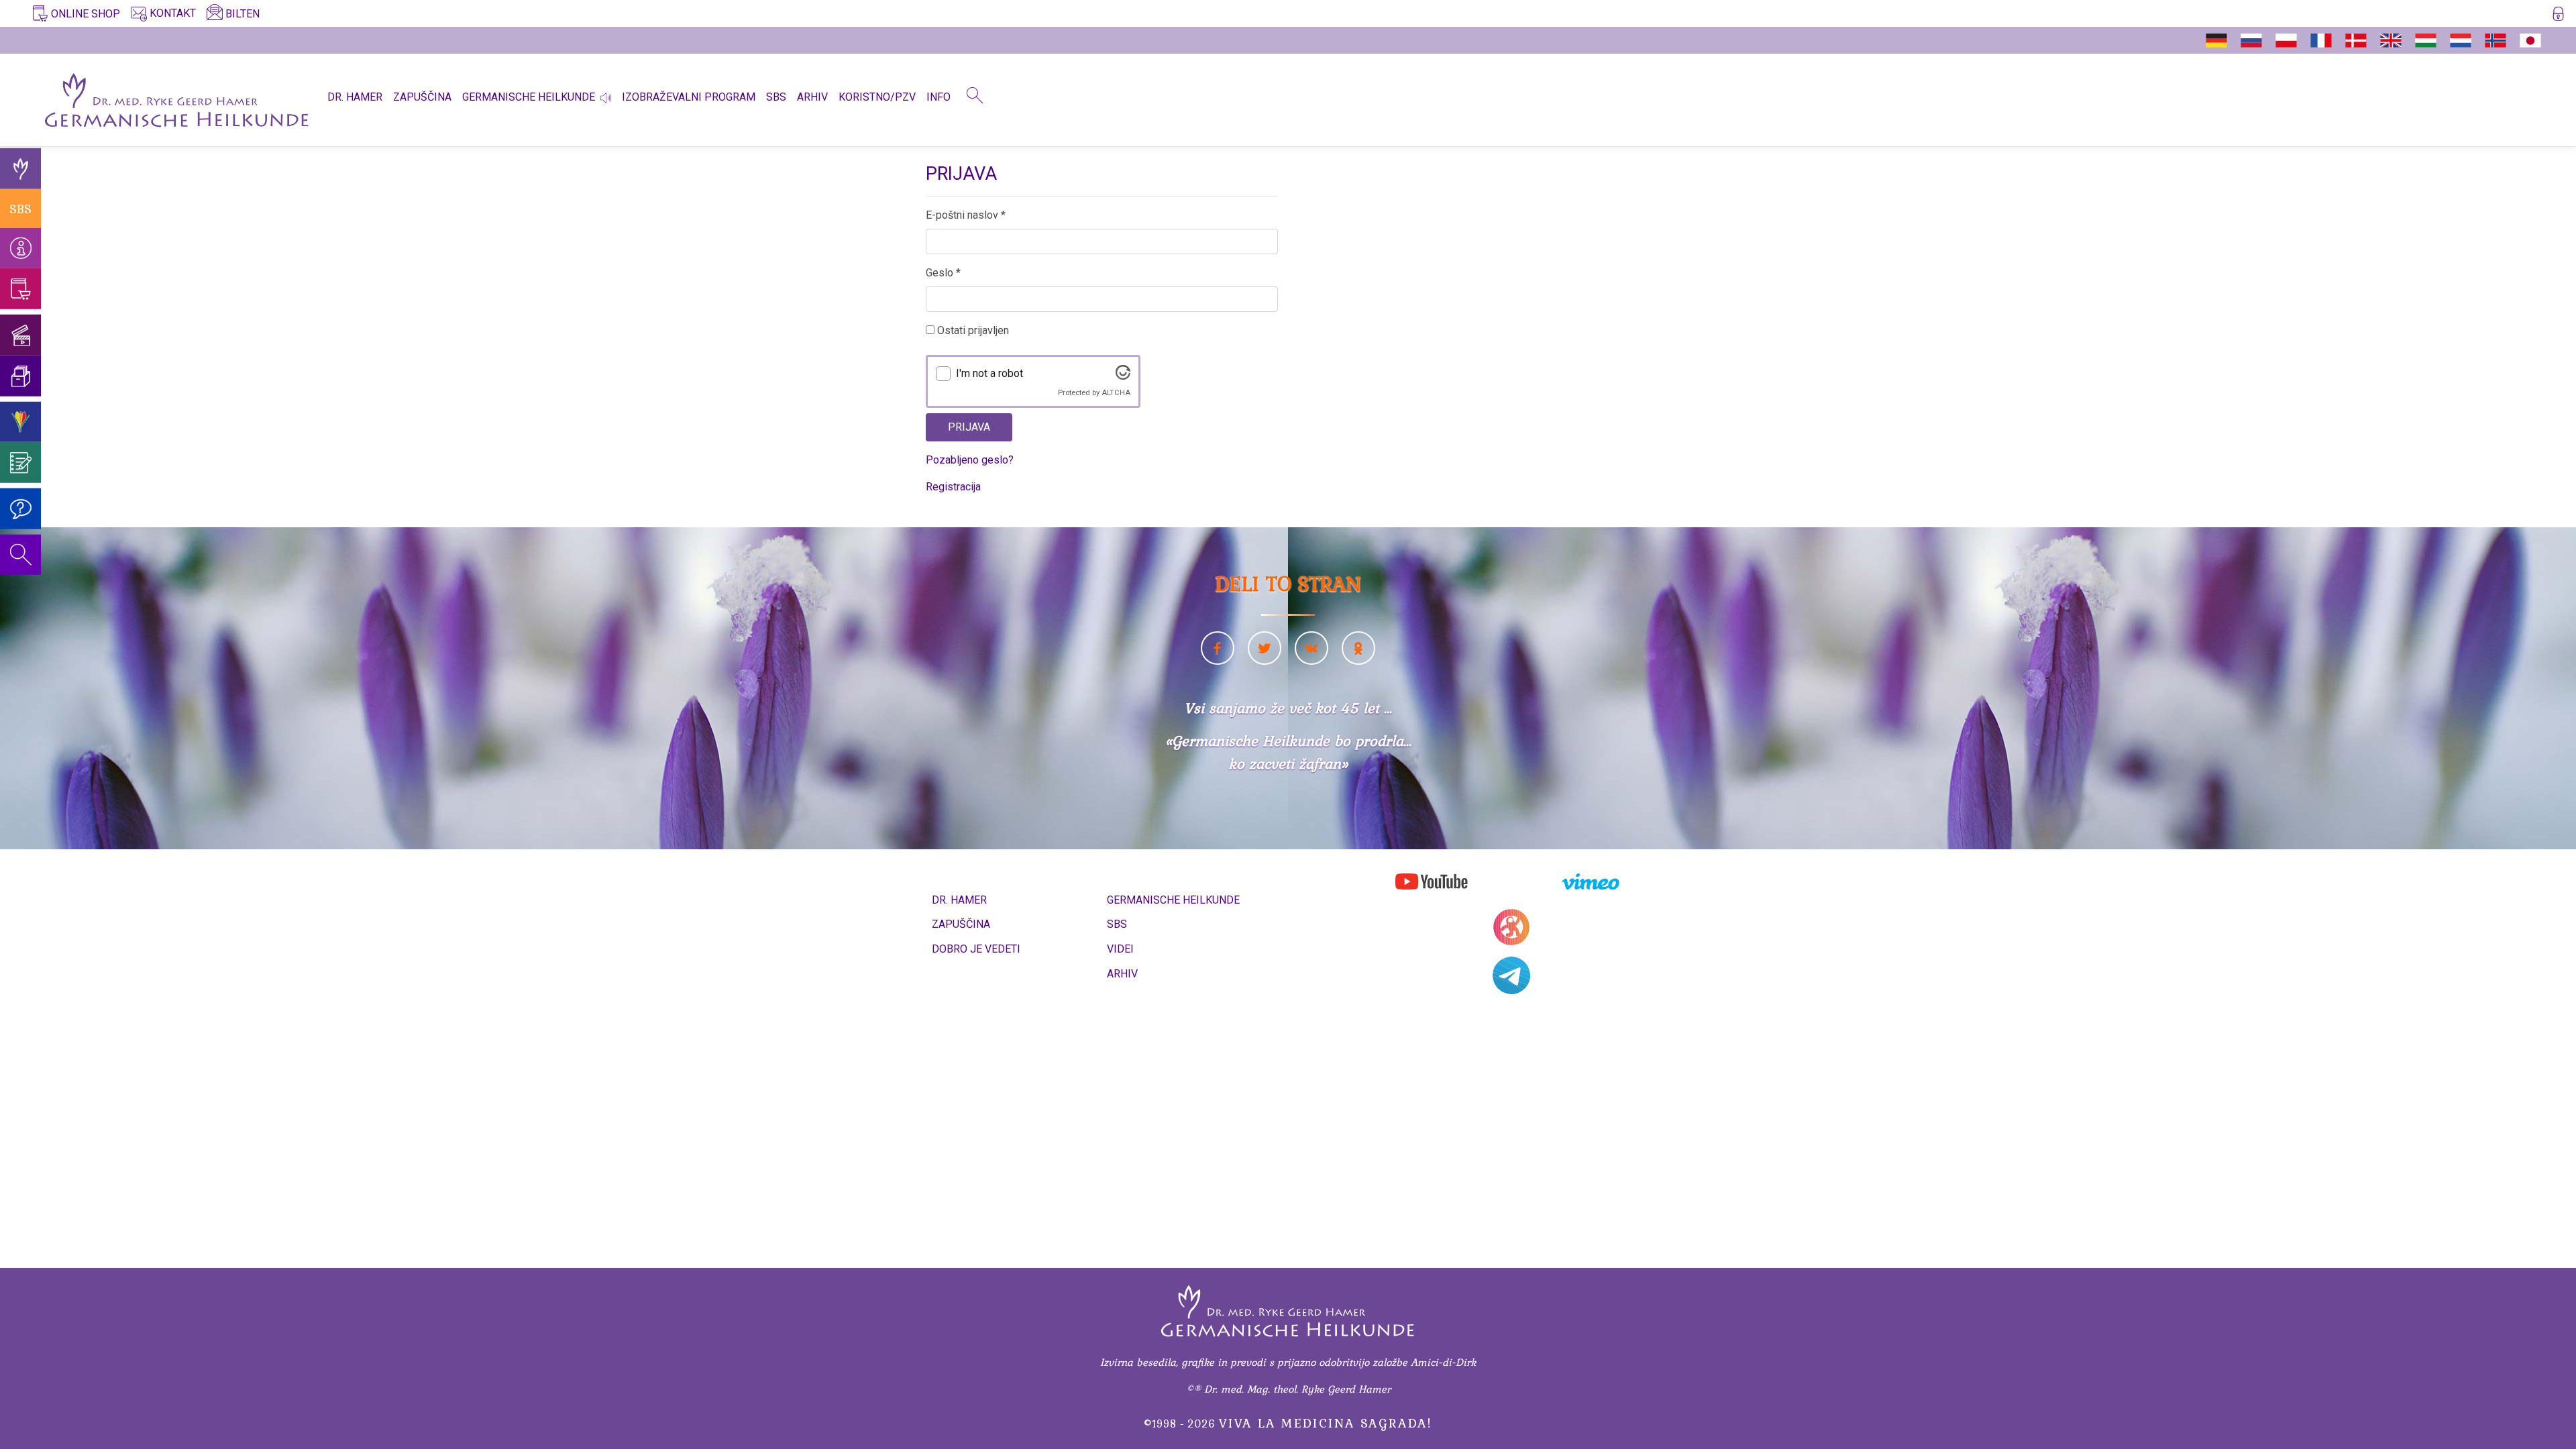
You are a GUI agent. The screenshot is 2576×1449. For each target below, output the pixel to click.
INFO (938, 97)
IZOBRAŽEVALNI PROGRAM (689, 97)
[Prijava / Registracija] (2558, 16)
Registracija (953, 487)
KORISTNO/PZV (877, 97)
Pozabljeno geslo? (970, 460)
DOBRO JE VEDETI (976, 949)
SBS (776, 97)
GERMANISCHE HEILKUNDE (529, 97)
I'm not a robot (989, 373)
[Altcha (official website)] (1123, 376)
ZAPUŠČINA (422, 97)
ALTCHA (1116, 393)
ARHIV (812, 97)
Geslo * (943, 273)
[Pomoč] (20, 509)
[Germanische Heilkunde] (20, 169)
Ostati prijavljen (972, 330)
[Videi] (20, 335)
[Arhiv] (20, 376)
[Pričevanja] (20, 463)
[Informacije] (20, 248)
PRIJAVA (969, 427)
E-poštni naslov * (966, 215)
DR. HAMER (355, 97)
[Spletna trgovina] (20, 289)
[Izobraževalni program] (20, 422)
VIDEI (1120, 949)
